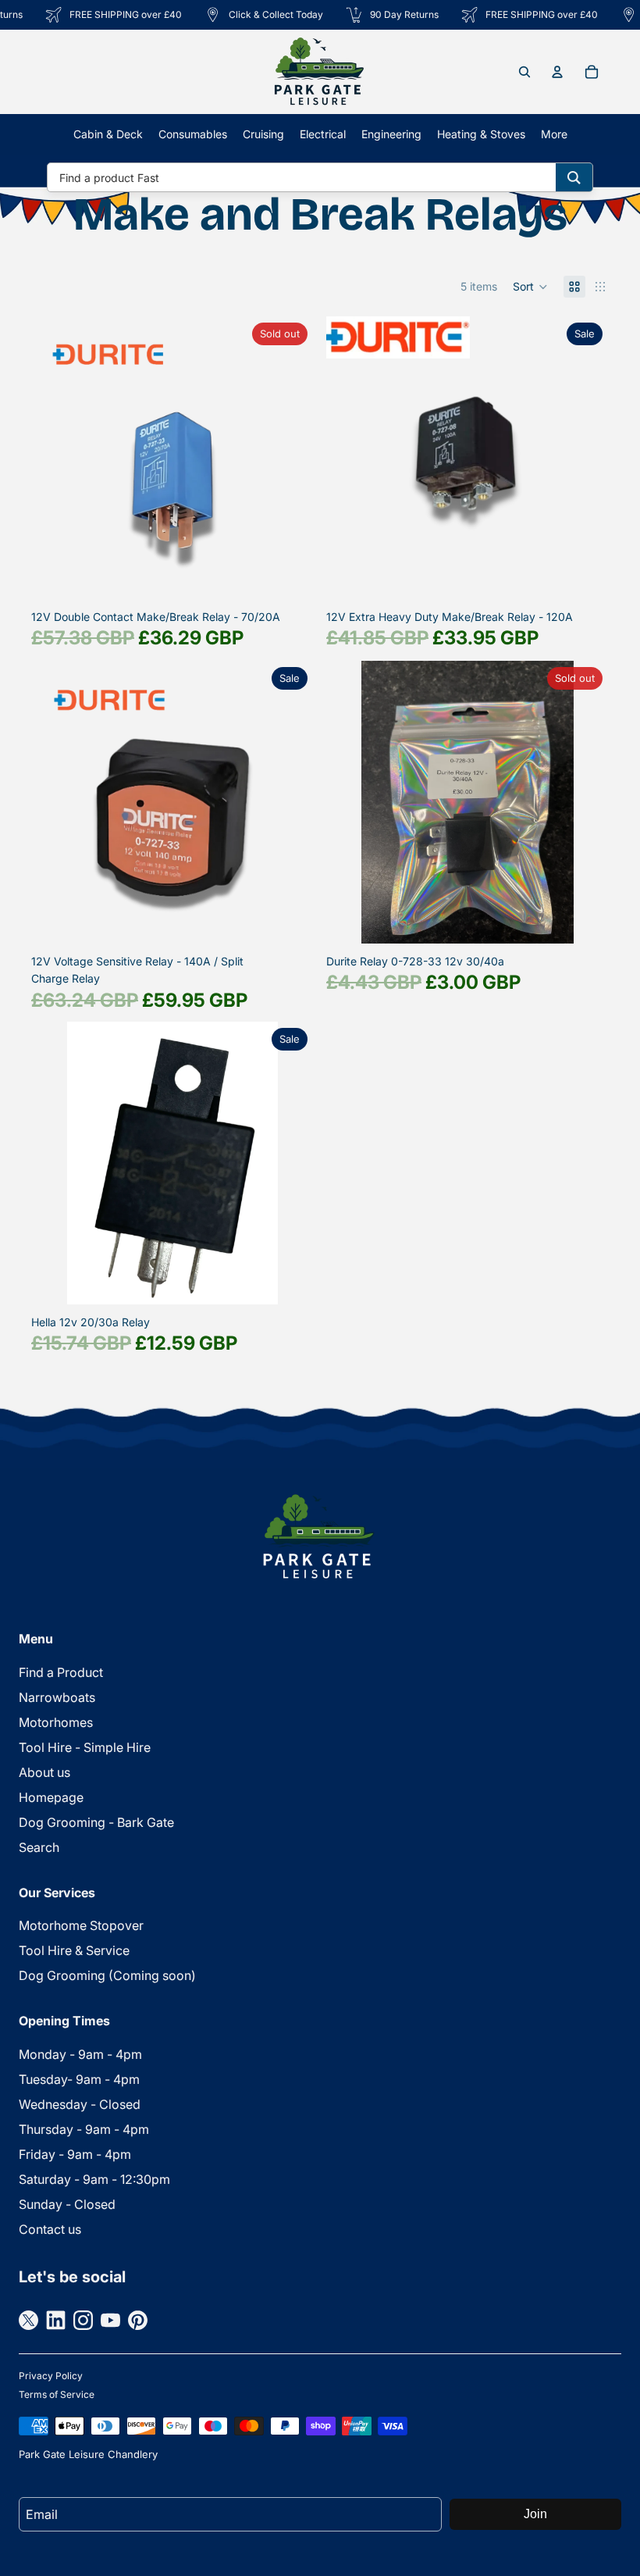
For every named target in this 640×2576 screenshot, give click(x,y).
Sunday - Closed (67, 2204)
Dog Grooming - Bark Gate (96, 1822)
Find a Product (61, 1672)
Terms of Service (57, 2394)
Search (39, 1847)
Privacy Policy (51, 2376)
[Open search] (524, 72)
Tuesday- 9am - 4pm (79, 2079)
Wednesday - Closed (80, 2104)
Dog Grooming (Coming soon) (107, 1975)
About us (44, 1772)
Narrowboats (57, 1697)
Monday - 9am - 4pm (80, 2054)
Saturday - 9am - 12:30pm (94, 2179)
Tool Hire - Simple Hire (85, 1747)
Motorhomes (56, 1722)
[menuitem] (554, 134)
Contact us (50, 2229)
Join (535, 2514)
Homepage (51, 1797)
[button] (530, 287)
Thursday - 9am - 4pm (84, 2129)
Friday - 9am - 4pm (75, 2154)
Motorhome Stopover (81, 1925)
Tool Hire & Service (74, 1950)
